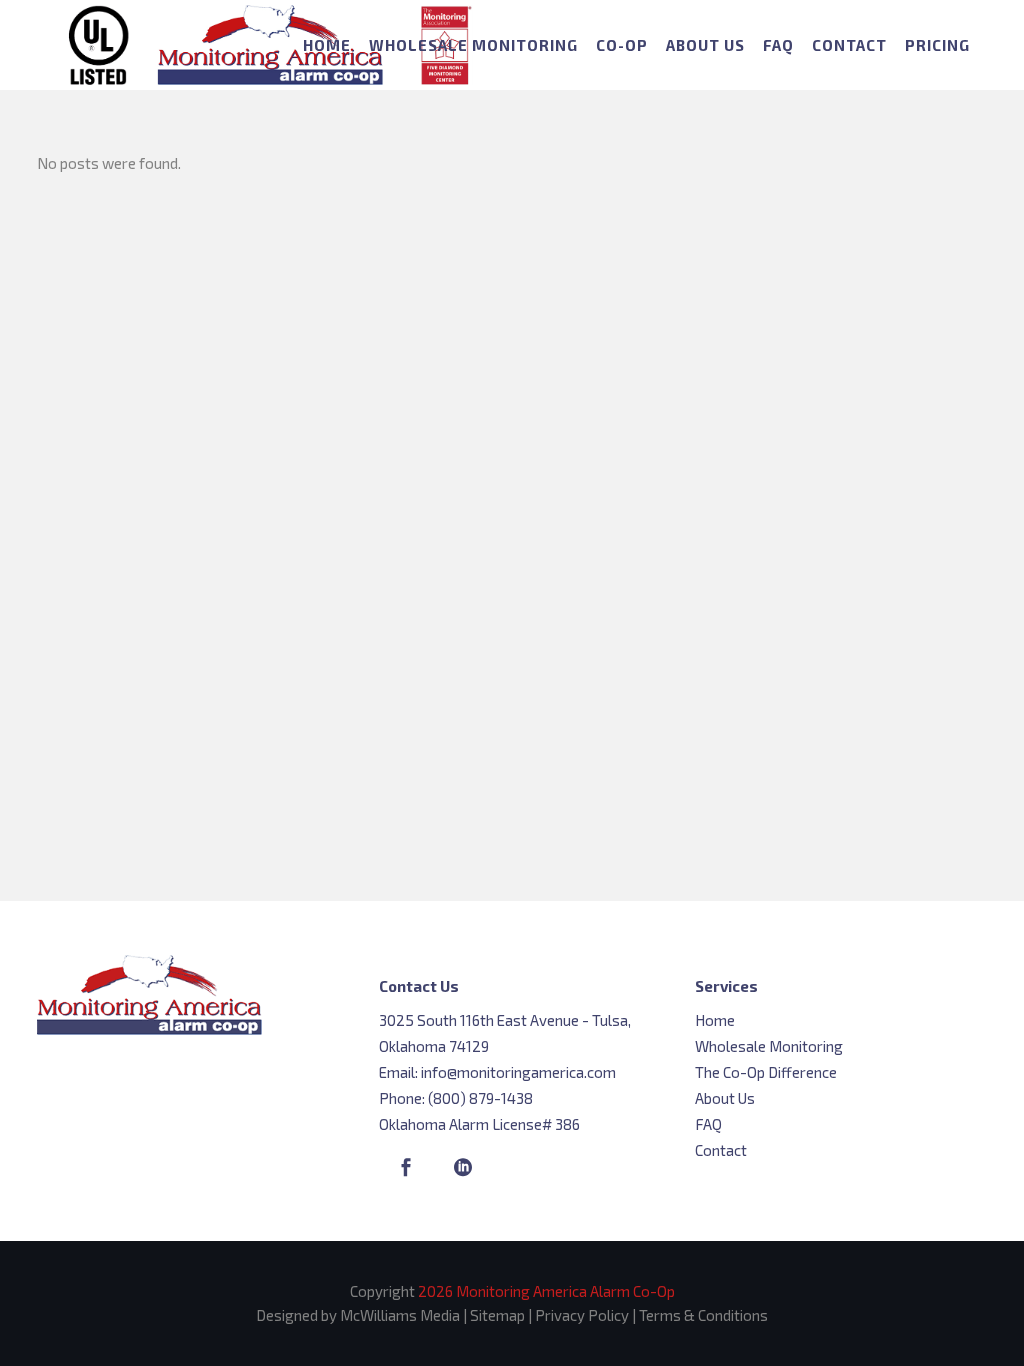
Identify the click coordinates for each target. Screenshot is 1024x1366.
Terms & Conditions (703, 1315)
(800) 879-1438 (480, 1098)
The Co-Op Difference (766, 1072)
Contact (721, 1150)
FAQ (708, 1124)
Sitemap (497, 1315)
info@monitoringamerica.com (518, 1072)
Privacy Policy (582, 1315)
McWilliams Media (400, 1315)
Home (715, 1020)
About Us (725, 1098)
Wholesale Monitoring (769, 1046)
